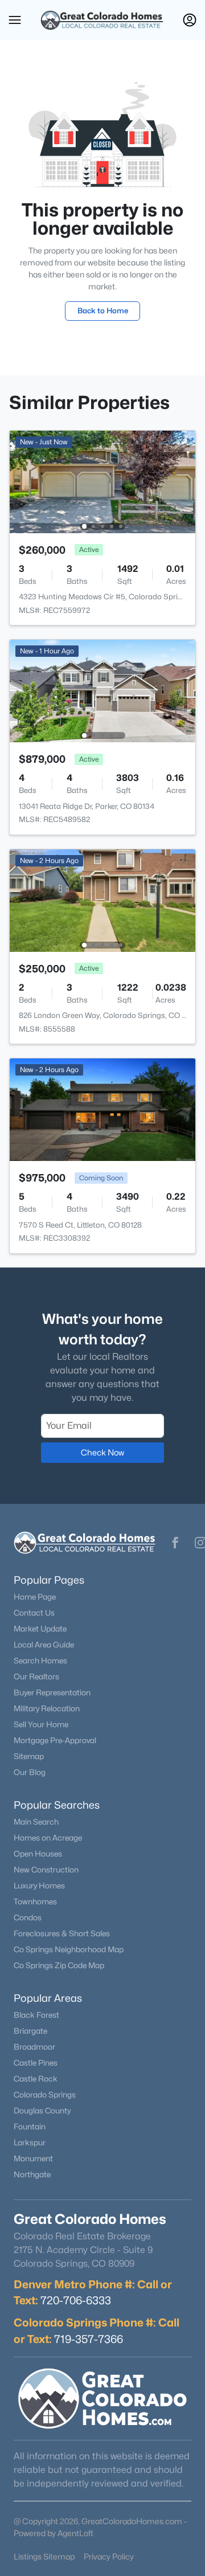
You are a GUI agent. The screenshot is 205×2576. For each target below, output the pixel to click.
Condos (28, 1917)
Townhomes (35, 1902)
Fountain (30, 2127)
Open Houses (38, 1854)
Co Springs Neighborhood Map (69, 1949)
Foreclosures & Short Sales (62, 1933)
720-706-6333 (76, 2300)
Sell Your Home (41, 1724)
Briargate (30, 2031)
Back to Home (103, 310)
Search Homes (40, 1661)
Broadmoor (34, 2047)
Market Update (40, 1629)
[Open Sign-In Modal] (190, 20)
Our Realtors (36, 1677)
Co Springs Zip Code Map (59, 1965)
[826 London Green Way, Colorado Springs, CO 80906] (102, 900)
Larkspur (30, 2142)
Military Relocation (47, 1708)
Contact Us (34, 1613)
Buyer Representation (52, 1692)
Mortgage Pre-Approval (55, 1740)
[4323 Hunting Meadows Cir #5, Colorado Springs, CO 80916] (102, 481)
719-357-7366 (89, 2339)
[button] (15, 20)
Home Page (35, 1597)
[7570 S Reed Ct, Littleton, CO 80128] (102, 1109)
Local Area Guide (44, 1645)
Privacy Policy (109, 2556)
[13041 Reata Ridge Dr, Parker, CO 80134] (102, 690)
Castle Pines (36, 2063)
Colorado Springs (45, 2095)
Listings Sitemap (44, 2556)
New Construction (46, 1870)
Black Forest (36, 2015)
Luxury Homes (39, 1886)
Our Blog (30, 1772)
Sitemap (29, 1756)
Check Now (102, 1452)
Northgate (32, 2174)
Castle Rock (36, 2079)
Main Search (36, 1822)
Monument (33, 2158)
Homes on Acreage (48, 1838)
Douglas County (42, 2111)
